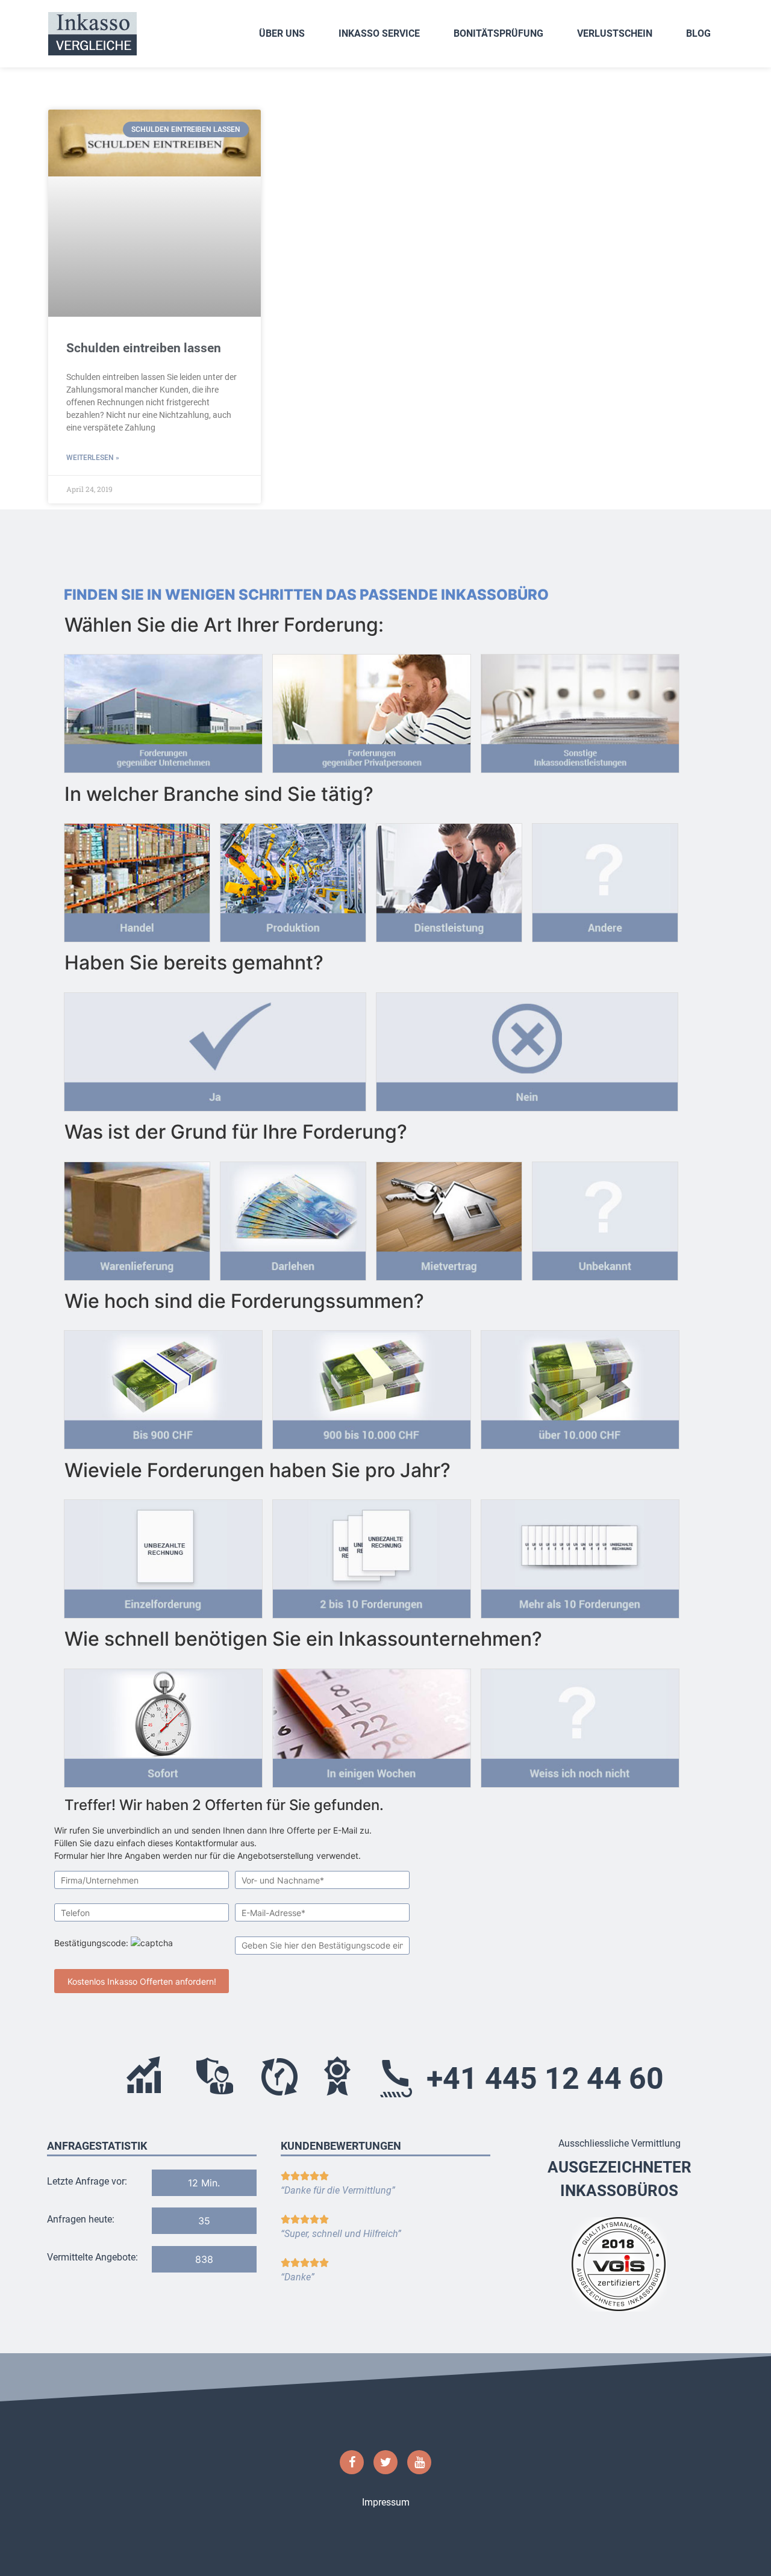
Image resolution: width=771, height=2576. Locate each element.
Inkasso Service (379, 33)
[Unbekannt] (605, 1218)
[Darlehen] (293, 1218)
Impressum (386, 2502)
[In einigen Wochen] (372, 1725)
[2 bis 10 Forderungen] (372, 1555)
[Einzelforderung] (163, 1555)
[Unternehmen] (163, 710)
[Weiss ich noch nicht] (580, 1725)
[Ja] (215, 1048)
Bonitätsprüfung (498, 33)
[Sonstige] (580, 710)
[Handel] (137, 879)
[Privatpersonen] (372, 710)
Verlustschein (615, 33)
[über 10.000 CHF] (580, 1386)
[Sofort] (163, 1725)
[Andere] (605, 879)
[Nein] (527, 1048)
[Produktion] (293, 879)
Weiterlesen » (93, 458)
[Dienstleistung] (449, 879)
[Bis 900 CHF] (163, 1386)
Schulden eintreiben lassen (144, 348)
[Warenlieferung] (137, 1218)
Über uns (282, 33)
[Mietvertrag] (449, 1218)
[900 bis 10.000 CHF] (372, 1386)
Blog (698, 33)
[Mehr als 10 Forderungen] (580, 1555)
